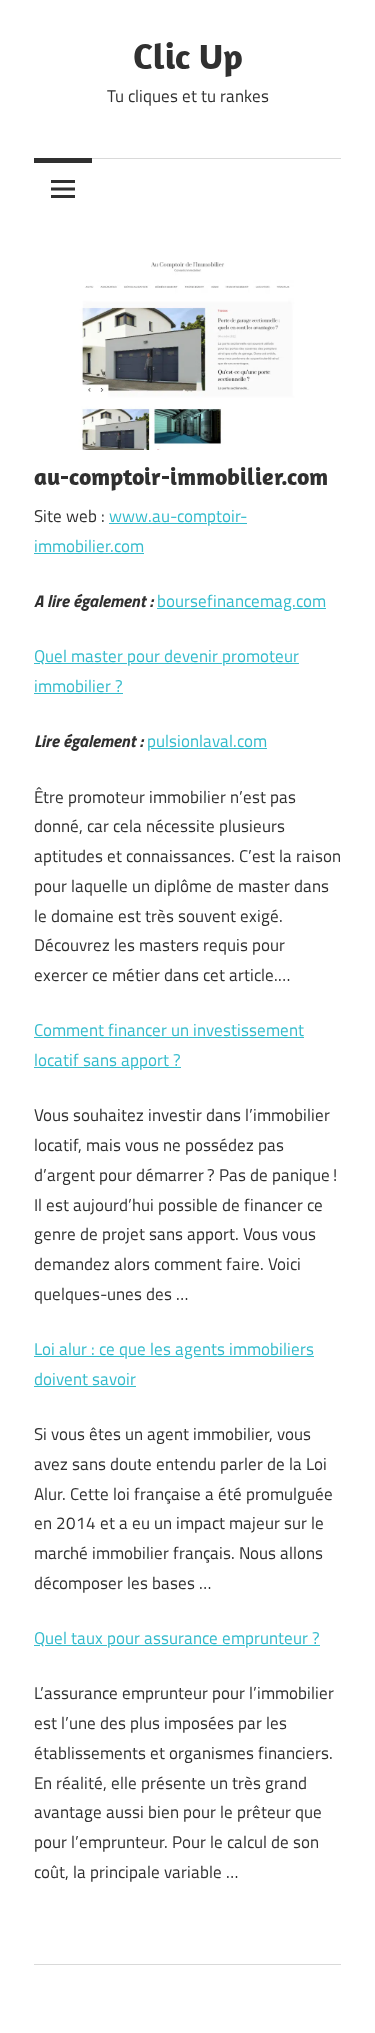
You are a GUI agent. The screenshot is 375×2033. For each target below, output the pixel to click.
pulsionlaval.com (207, 741)
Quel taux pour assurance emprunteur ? (177, 1638)
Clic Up (188, 55)
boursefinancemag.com (241, 601)
